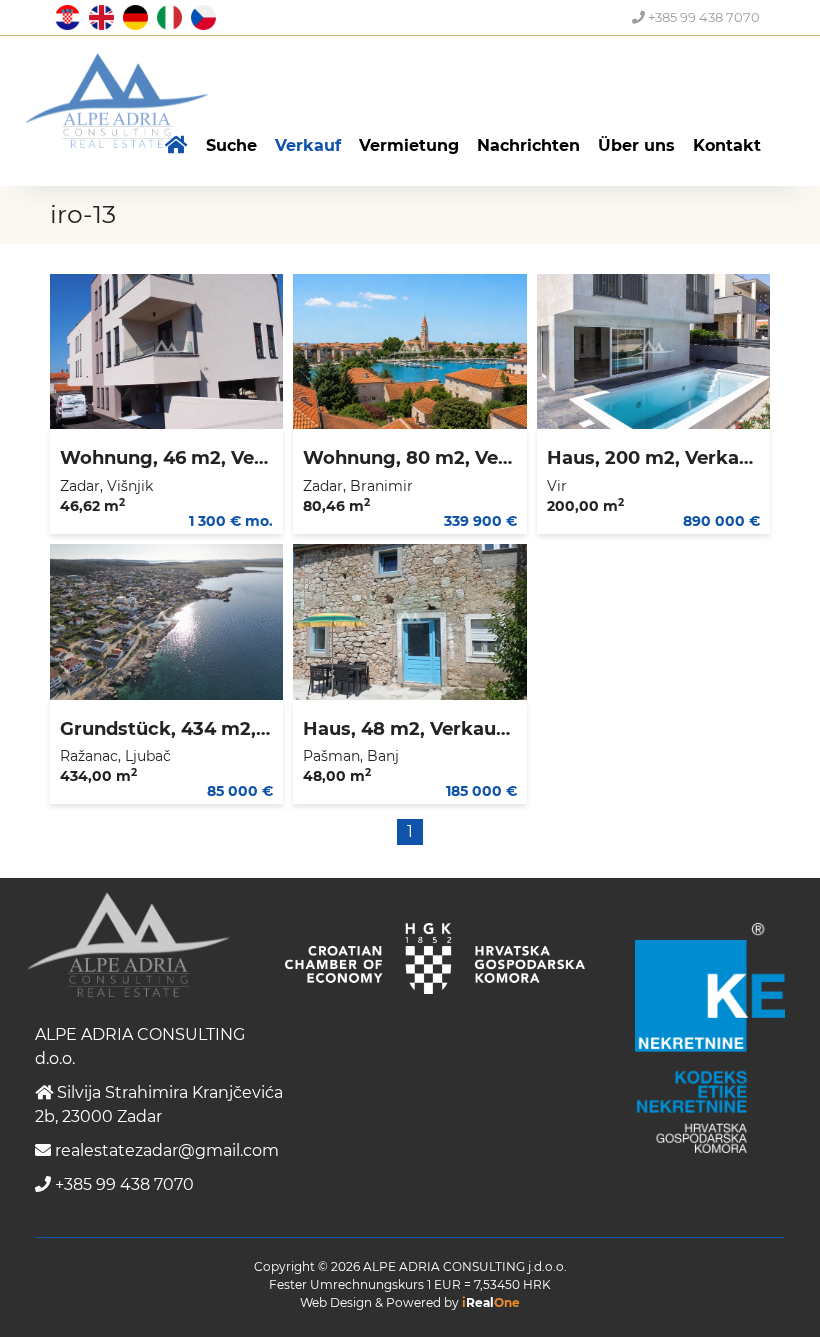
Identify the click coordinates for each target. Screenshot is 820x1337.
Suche (231, 145)
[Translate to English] (99, 16)
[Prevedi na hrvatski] (65, 16)
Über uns (636, 145)
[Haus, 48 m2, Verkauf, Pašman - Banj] (409, 622)
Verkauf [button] (308, 145)
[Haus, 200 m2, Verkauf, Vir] (653, 352)
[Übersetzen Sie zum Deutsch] (133, 16)
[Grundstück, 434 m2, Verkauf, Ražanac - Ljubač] (166, 622)
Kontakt (727, 145)
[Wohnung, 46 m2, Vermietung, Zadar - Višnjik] (166, 352)
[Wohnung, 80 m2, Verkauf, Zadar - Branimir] (409, 352)
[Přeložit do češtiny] (201, 16)
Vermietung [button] (409, 145)
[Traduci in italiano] (167, 16)
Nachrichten (528, 145)
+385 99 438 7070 (702, 17)
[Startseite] (176, 146)
